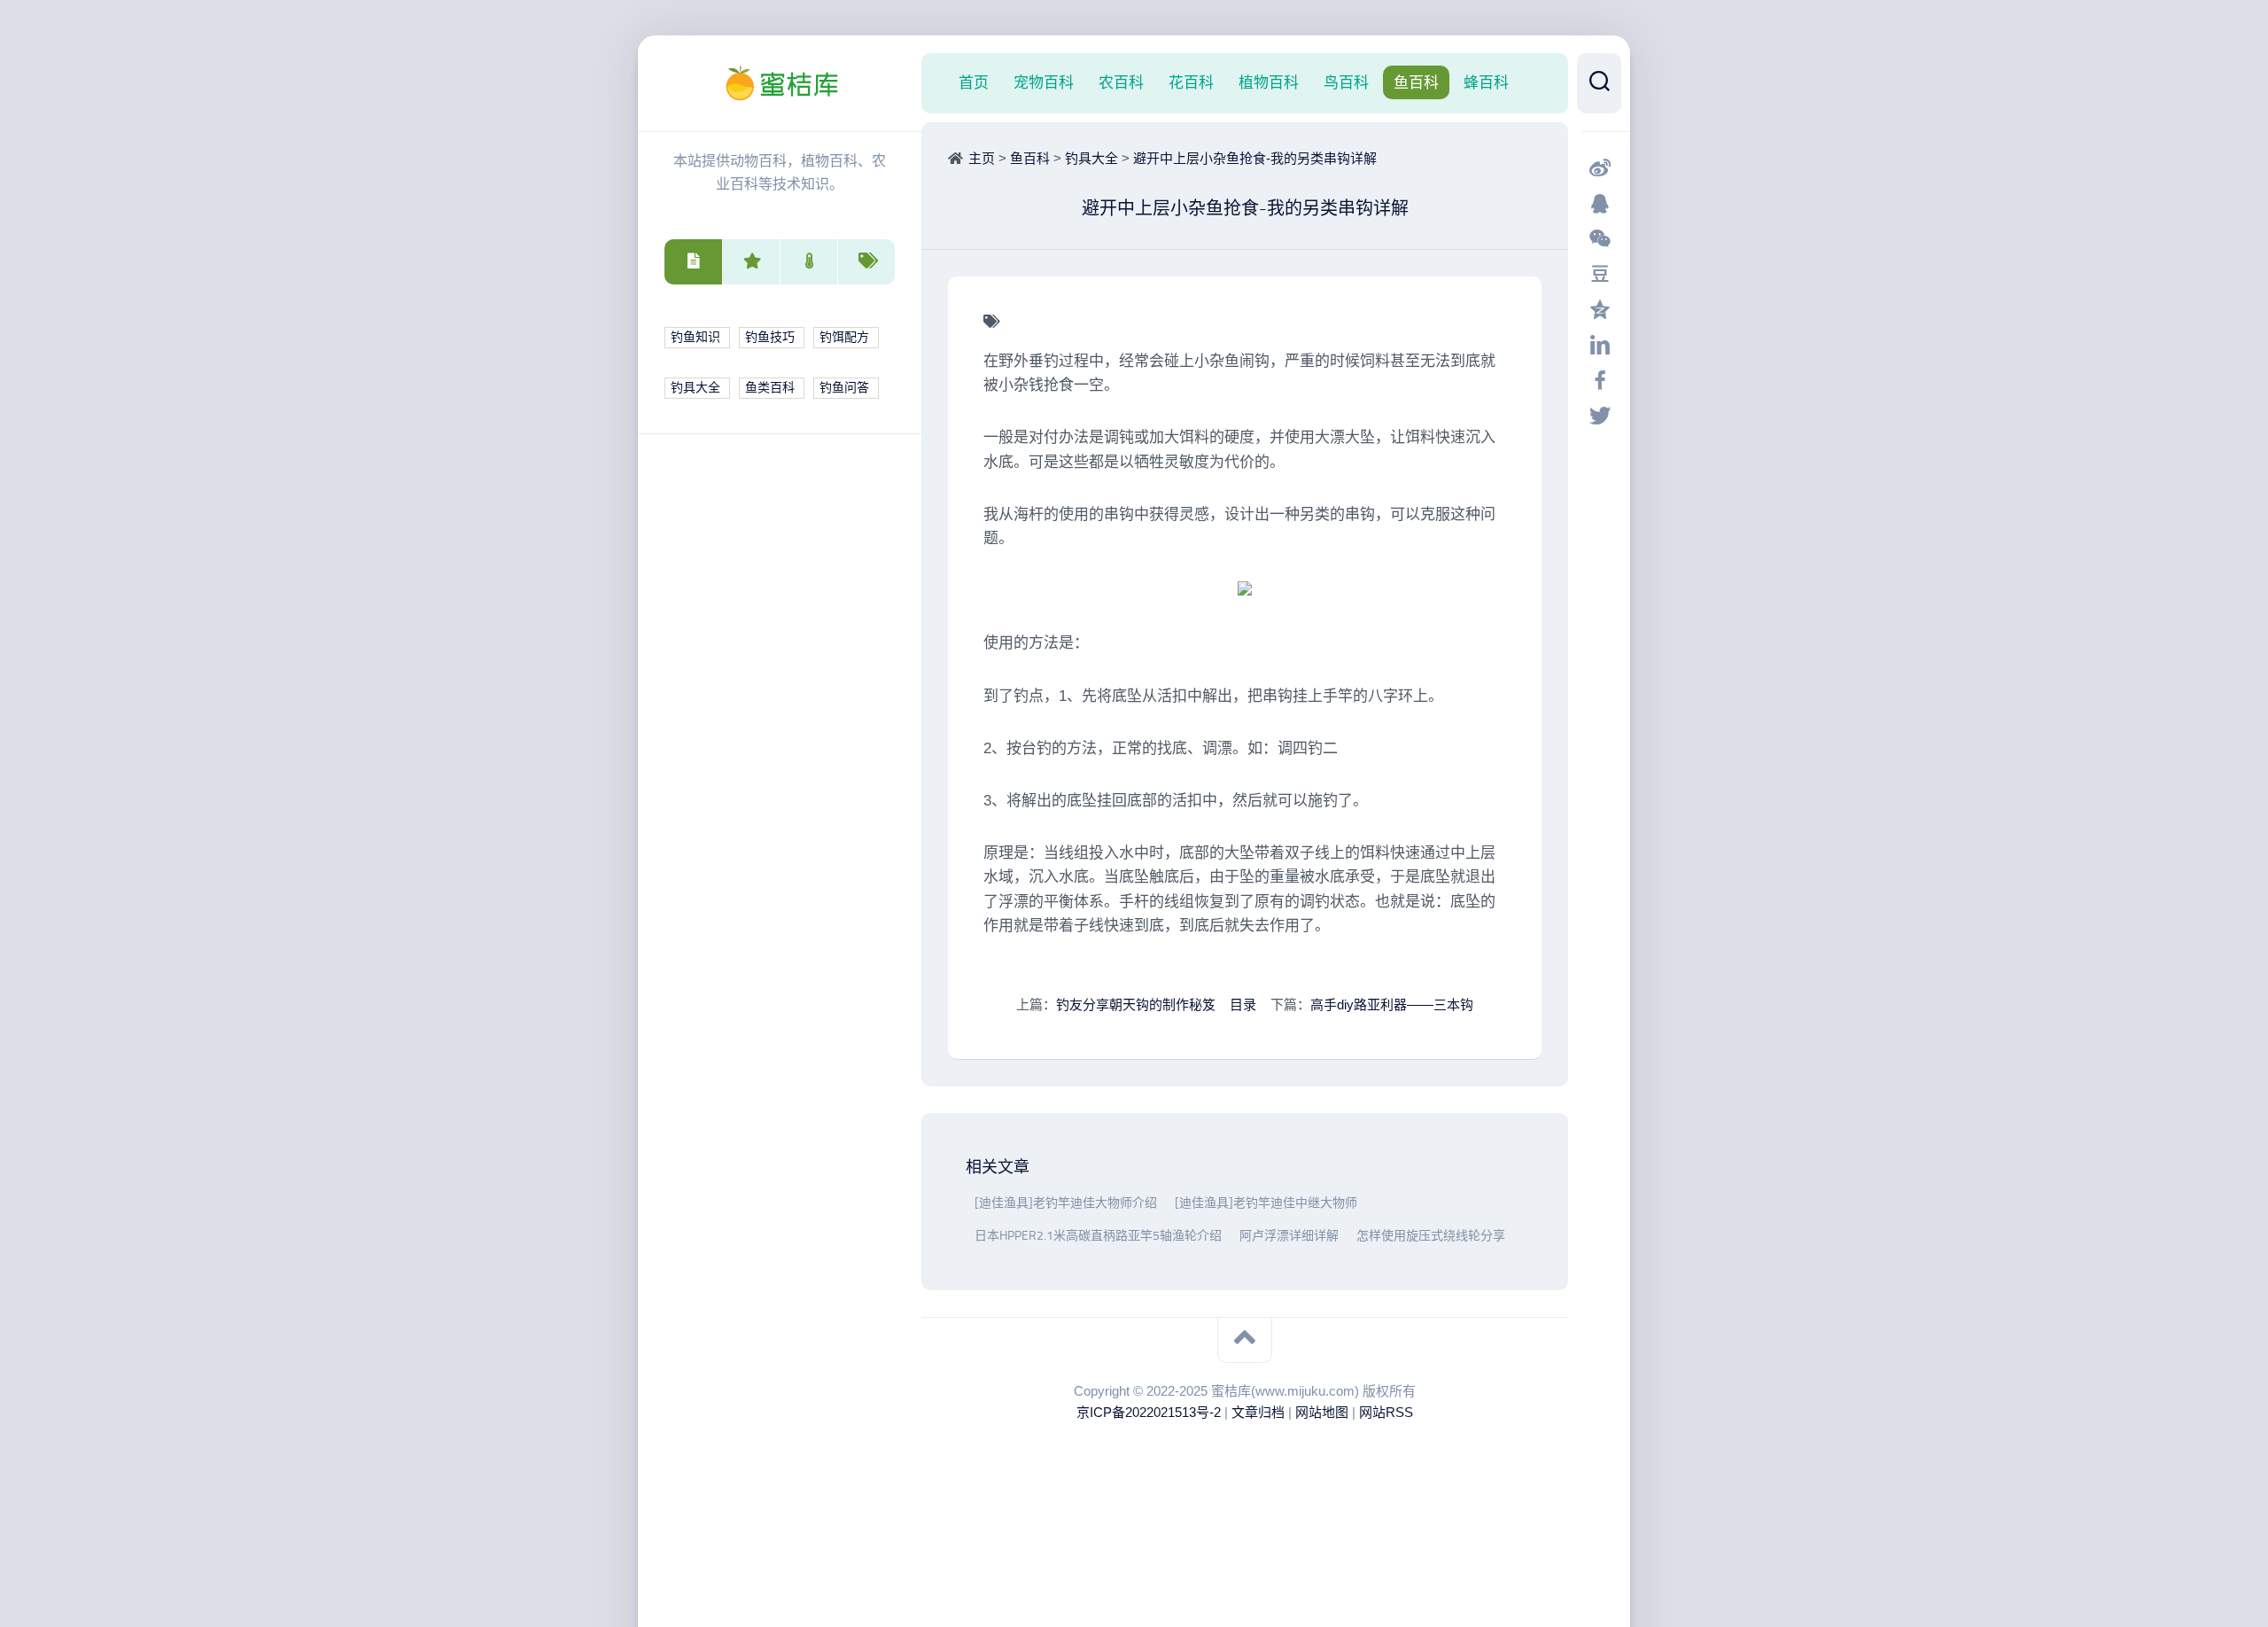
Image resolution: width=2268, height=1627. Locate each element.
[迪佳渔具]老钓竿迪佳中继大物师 (1266, 1203)
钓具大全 (695, 388)
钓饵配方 (844, 337)
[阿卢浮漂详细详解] (1235, 1236)
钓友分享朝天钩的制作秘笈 (1136, 1004)
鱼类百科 (770, 388)
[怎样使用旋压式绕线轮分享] (1352, 1236)
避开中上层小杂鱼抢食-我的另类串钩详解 (1255, 158)
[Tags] (866, 262)
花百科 (1191, 82)
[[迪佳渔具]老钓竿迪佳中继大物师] (1170, 1203)
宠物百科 (1044, 82)
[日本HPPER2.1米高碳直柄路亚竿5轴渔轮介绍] (970, 1236)
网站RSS (1386, 1412)
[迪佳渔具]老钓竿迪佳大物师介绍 (1066, 1203)
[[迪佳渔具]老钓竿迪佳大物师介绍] (970, 1203)
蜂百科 (1486, 82)
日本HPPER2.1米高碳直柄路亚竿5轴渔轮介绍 (1098, 1236)
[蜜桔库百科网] (780, 83)
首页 (974, 82)
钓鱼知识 (695, 337)
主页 (982, 158)
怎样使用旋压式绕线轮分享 (1431, 1236)
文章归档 (1258, 1412)
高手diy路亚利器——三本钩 (1392, 1004)
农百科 (1121, 82)
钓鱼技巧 (770, 337)
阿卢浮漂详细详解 (1289, 1236)
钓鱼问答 (844, 388)
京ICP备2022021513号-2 (1149, 1412)
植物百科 (1269, 82)
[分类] (693, 262)
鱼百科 (1416, 82)
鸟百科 (1346, 82)
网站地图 (1322, 1412)
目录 (1243, 1004)
